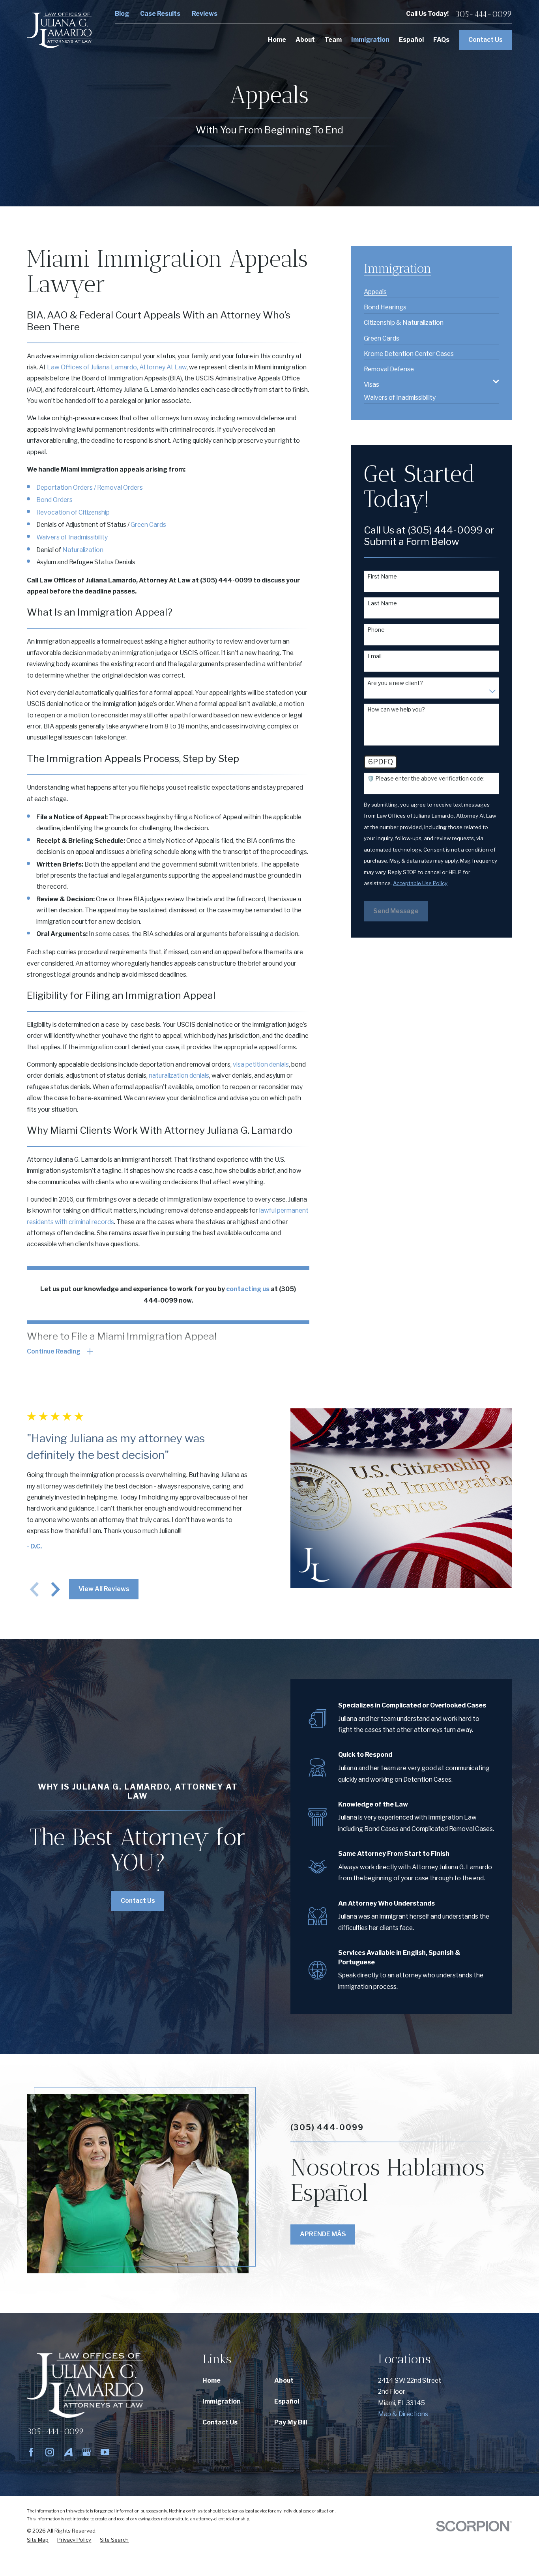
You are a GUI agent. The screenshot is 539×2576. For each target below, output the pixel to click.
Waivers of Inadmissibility (72, 537)
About (284, 2380)
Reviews (205, 14)
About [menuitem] (305, 40)
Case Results (160, 14)
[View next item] (56, 1589)
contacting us (248, 1289)
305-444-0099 (484, 14)
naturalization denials (179, 1076)
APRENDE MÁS (323, 2234)
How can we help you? (396, 710)
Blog (122, 14)
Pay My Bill (291, 2422)
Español (287, 2401)
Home (211, 2380)
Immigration (222, 2401)
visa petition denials (261, 1064)
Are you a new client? (395, 683)
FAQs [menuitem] (441, 40)
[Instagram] (50, 2452)
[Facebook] (31, 2452)
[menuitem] (375, 289)
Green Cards (148, 525)
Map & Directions (403, 2414)
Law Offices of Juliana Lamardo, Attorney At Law (117, 367)
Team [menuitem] (333, 40)
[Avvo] (68, 2452)
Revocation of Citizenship (73, 512)
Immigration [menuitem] (370, 40)
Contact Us (486, 40)
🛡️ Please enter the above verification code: (426, 779)
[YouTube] (105, 2452)
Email (374, 656)
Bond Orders (54, 500)
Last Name (382, 603)
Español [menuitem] (411, 40)
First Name (382, 577)
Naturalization (83, 550)
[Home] (59, 30)
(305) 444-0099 (226, 580)
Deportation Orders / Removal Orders (90, 488)
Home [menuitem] (277, 40)
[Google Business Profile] (86, 2452)
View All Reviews (104, 1589)
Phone (376, 630)
